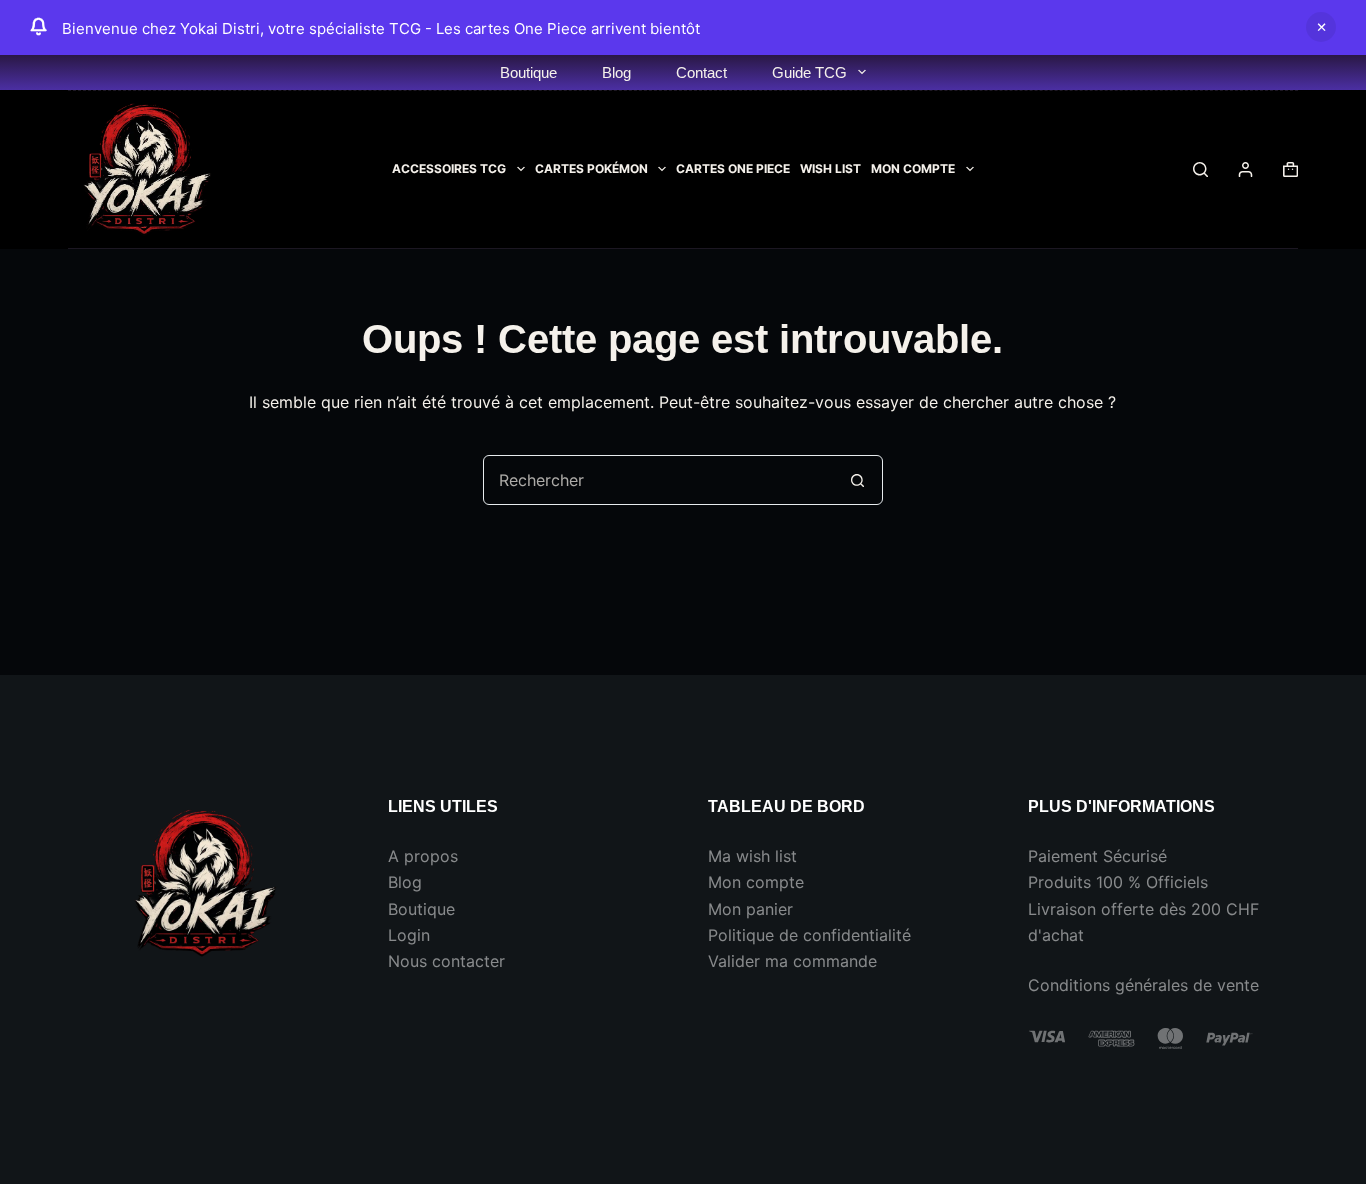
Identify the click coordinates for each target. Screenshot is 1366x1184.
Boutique (528, 72)
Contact (701, 72)
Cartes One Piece (733, 168)
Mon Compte (913, 168)
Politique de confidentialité (809, 935)
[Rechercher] (1200, 169)
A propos (423, 856)
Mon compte (756, 882)
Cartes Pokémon (591, 168)
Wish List (830, 168)
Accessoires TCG (449, 168)
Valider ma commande (792, 961)
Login (409, 935)
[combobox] (659, 480)
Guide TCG (809, 72)
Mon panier (750, 909)
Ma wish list (752, 856)
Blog (616, 72)
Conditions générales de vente (1143, 985)
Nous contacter (446, 961)
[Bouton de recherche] (858, 480)
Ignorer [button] (1321, 27)
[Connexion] (1245, 169)
